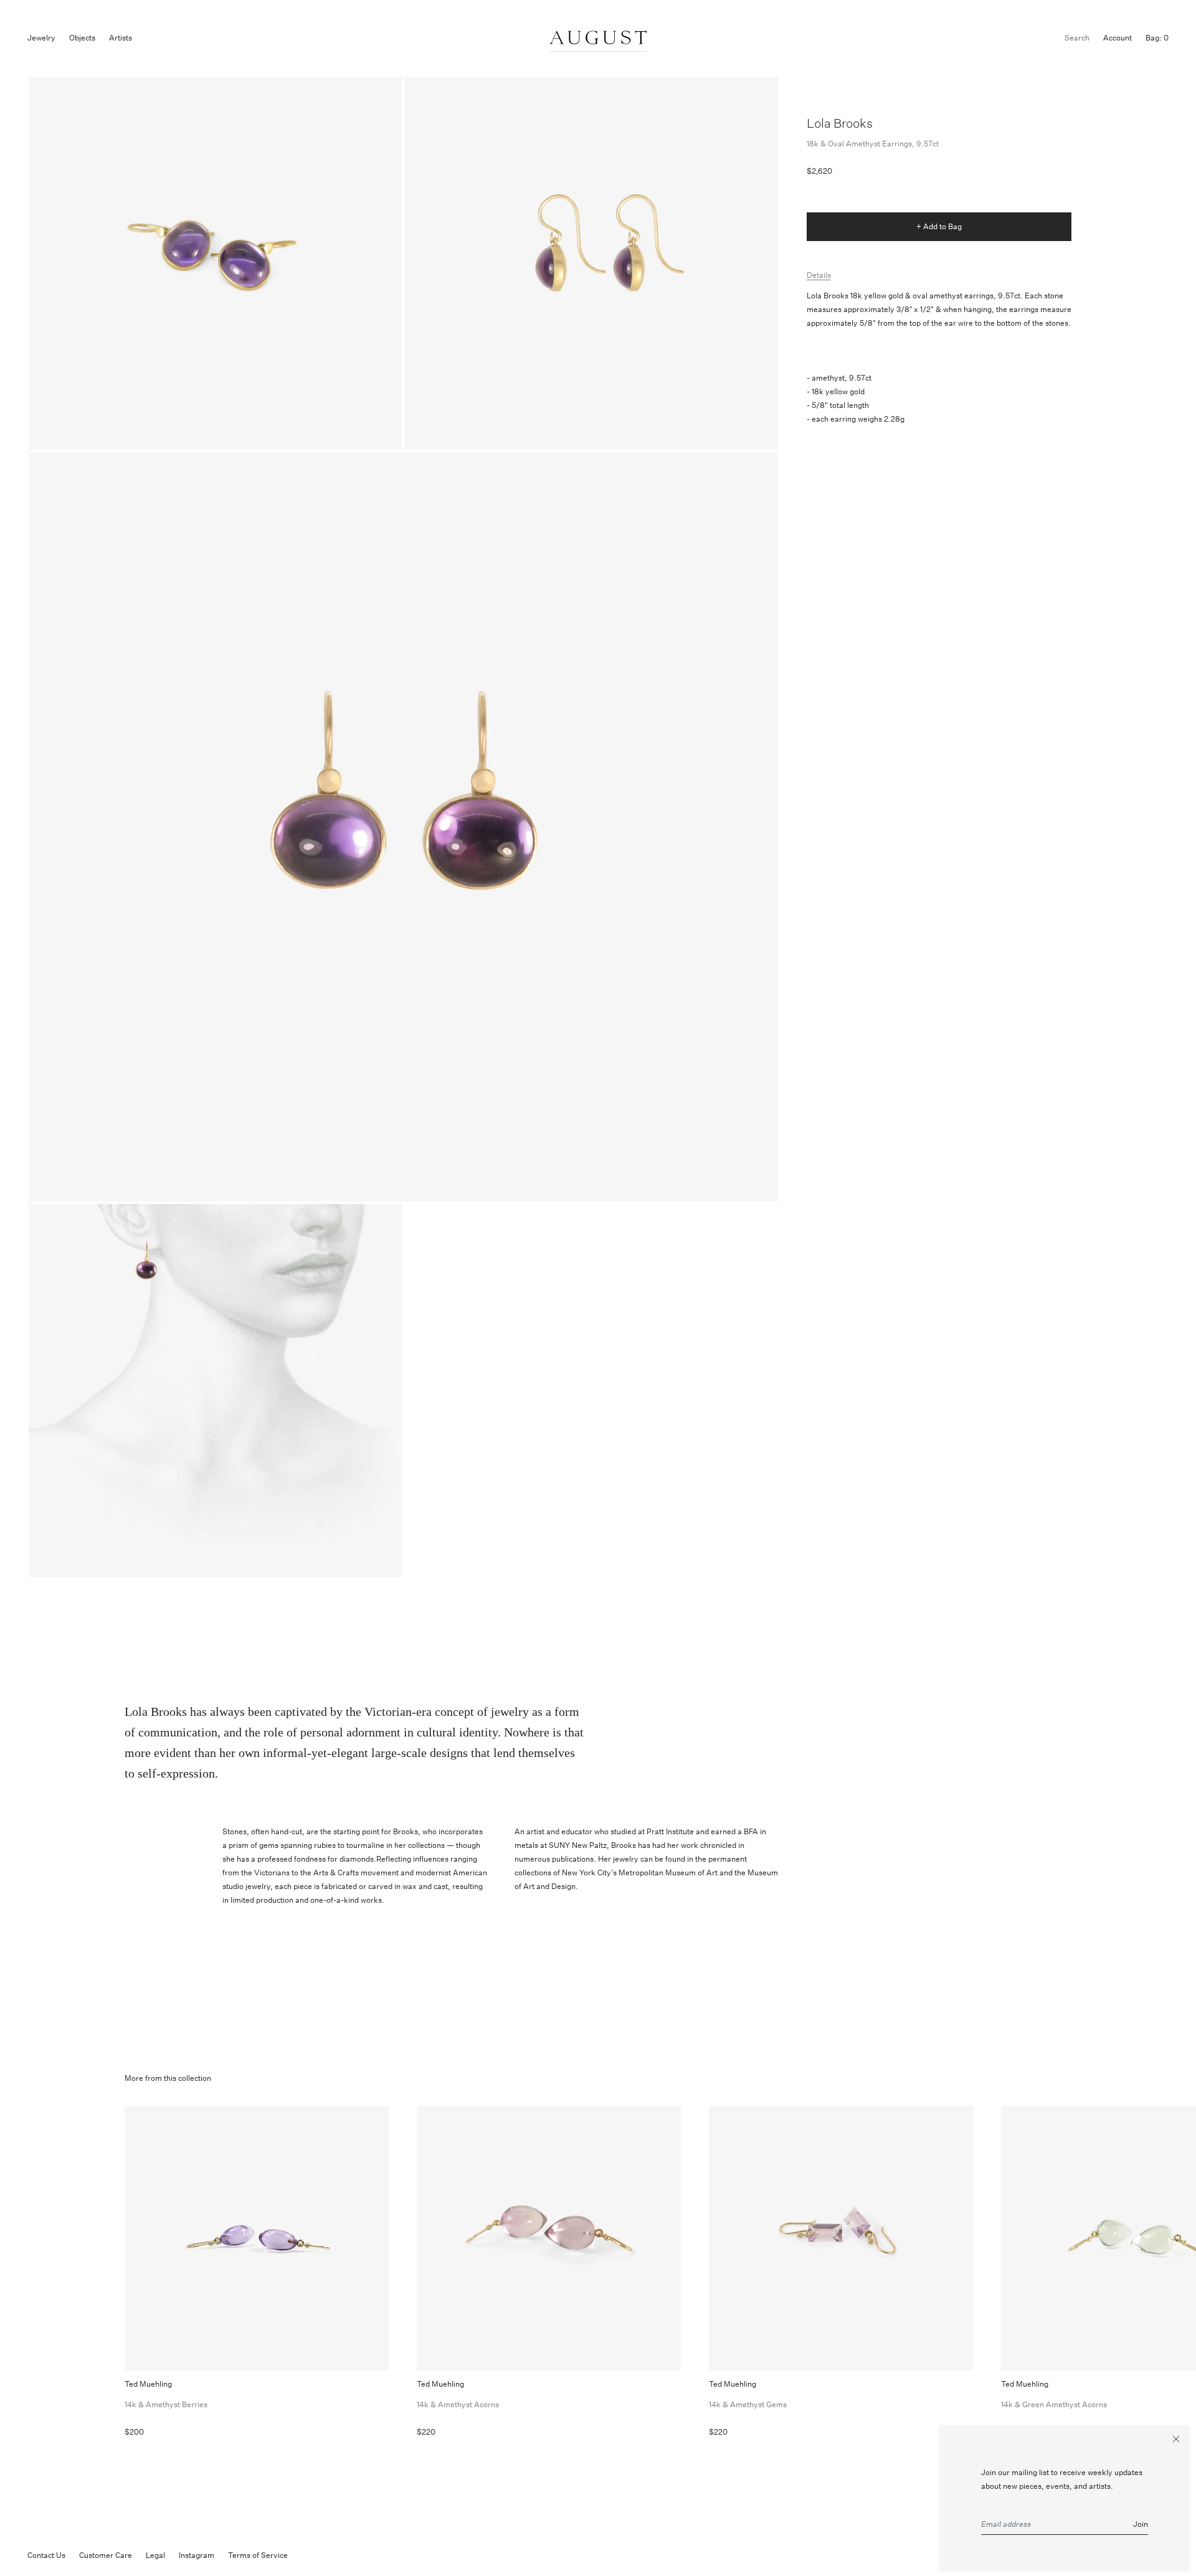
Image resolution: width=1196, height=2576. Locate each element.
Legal (155, 2555)
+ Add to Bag (939, 226)
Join (1141, 2524)
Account (1118, 38)
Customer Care (106, 2555)
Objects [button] (82, 38)
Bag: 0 (1157, 38)
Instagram (197, 2555)
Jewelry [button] (41, 38)
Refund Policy (325, 2555)
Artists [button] (121, 38)
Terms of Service (258, 2555)
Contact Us (46, 2555)
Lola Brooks (840, 123)
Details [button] (819, 275)
